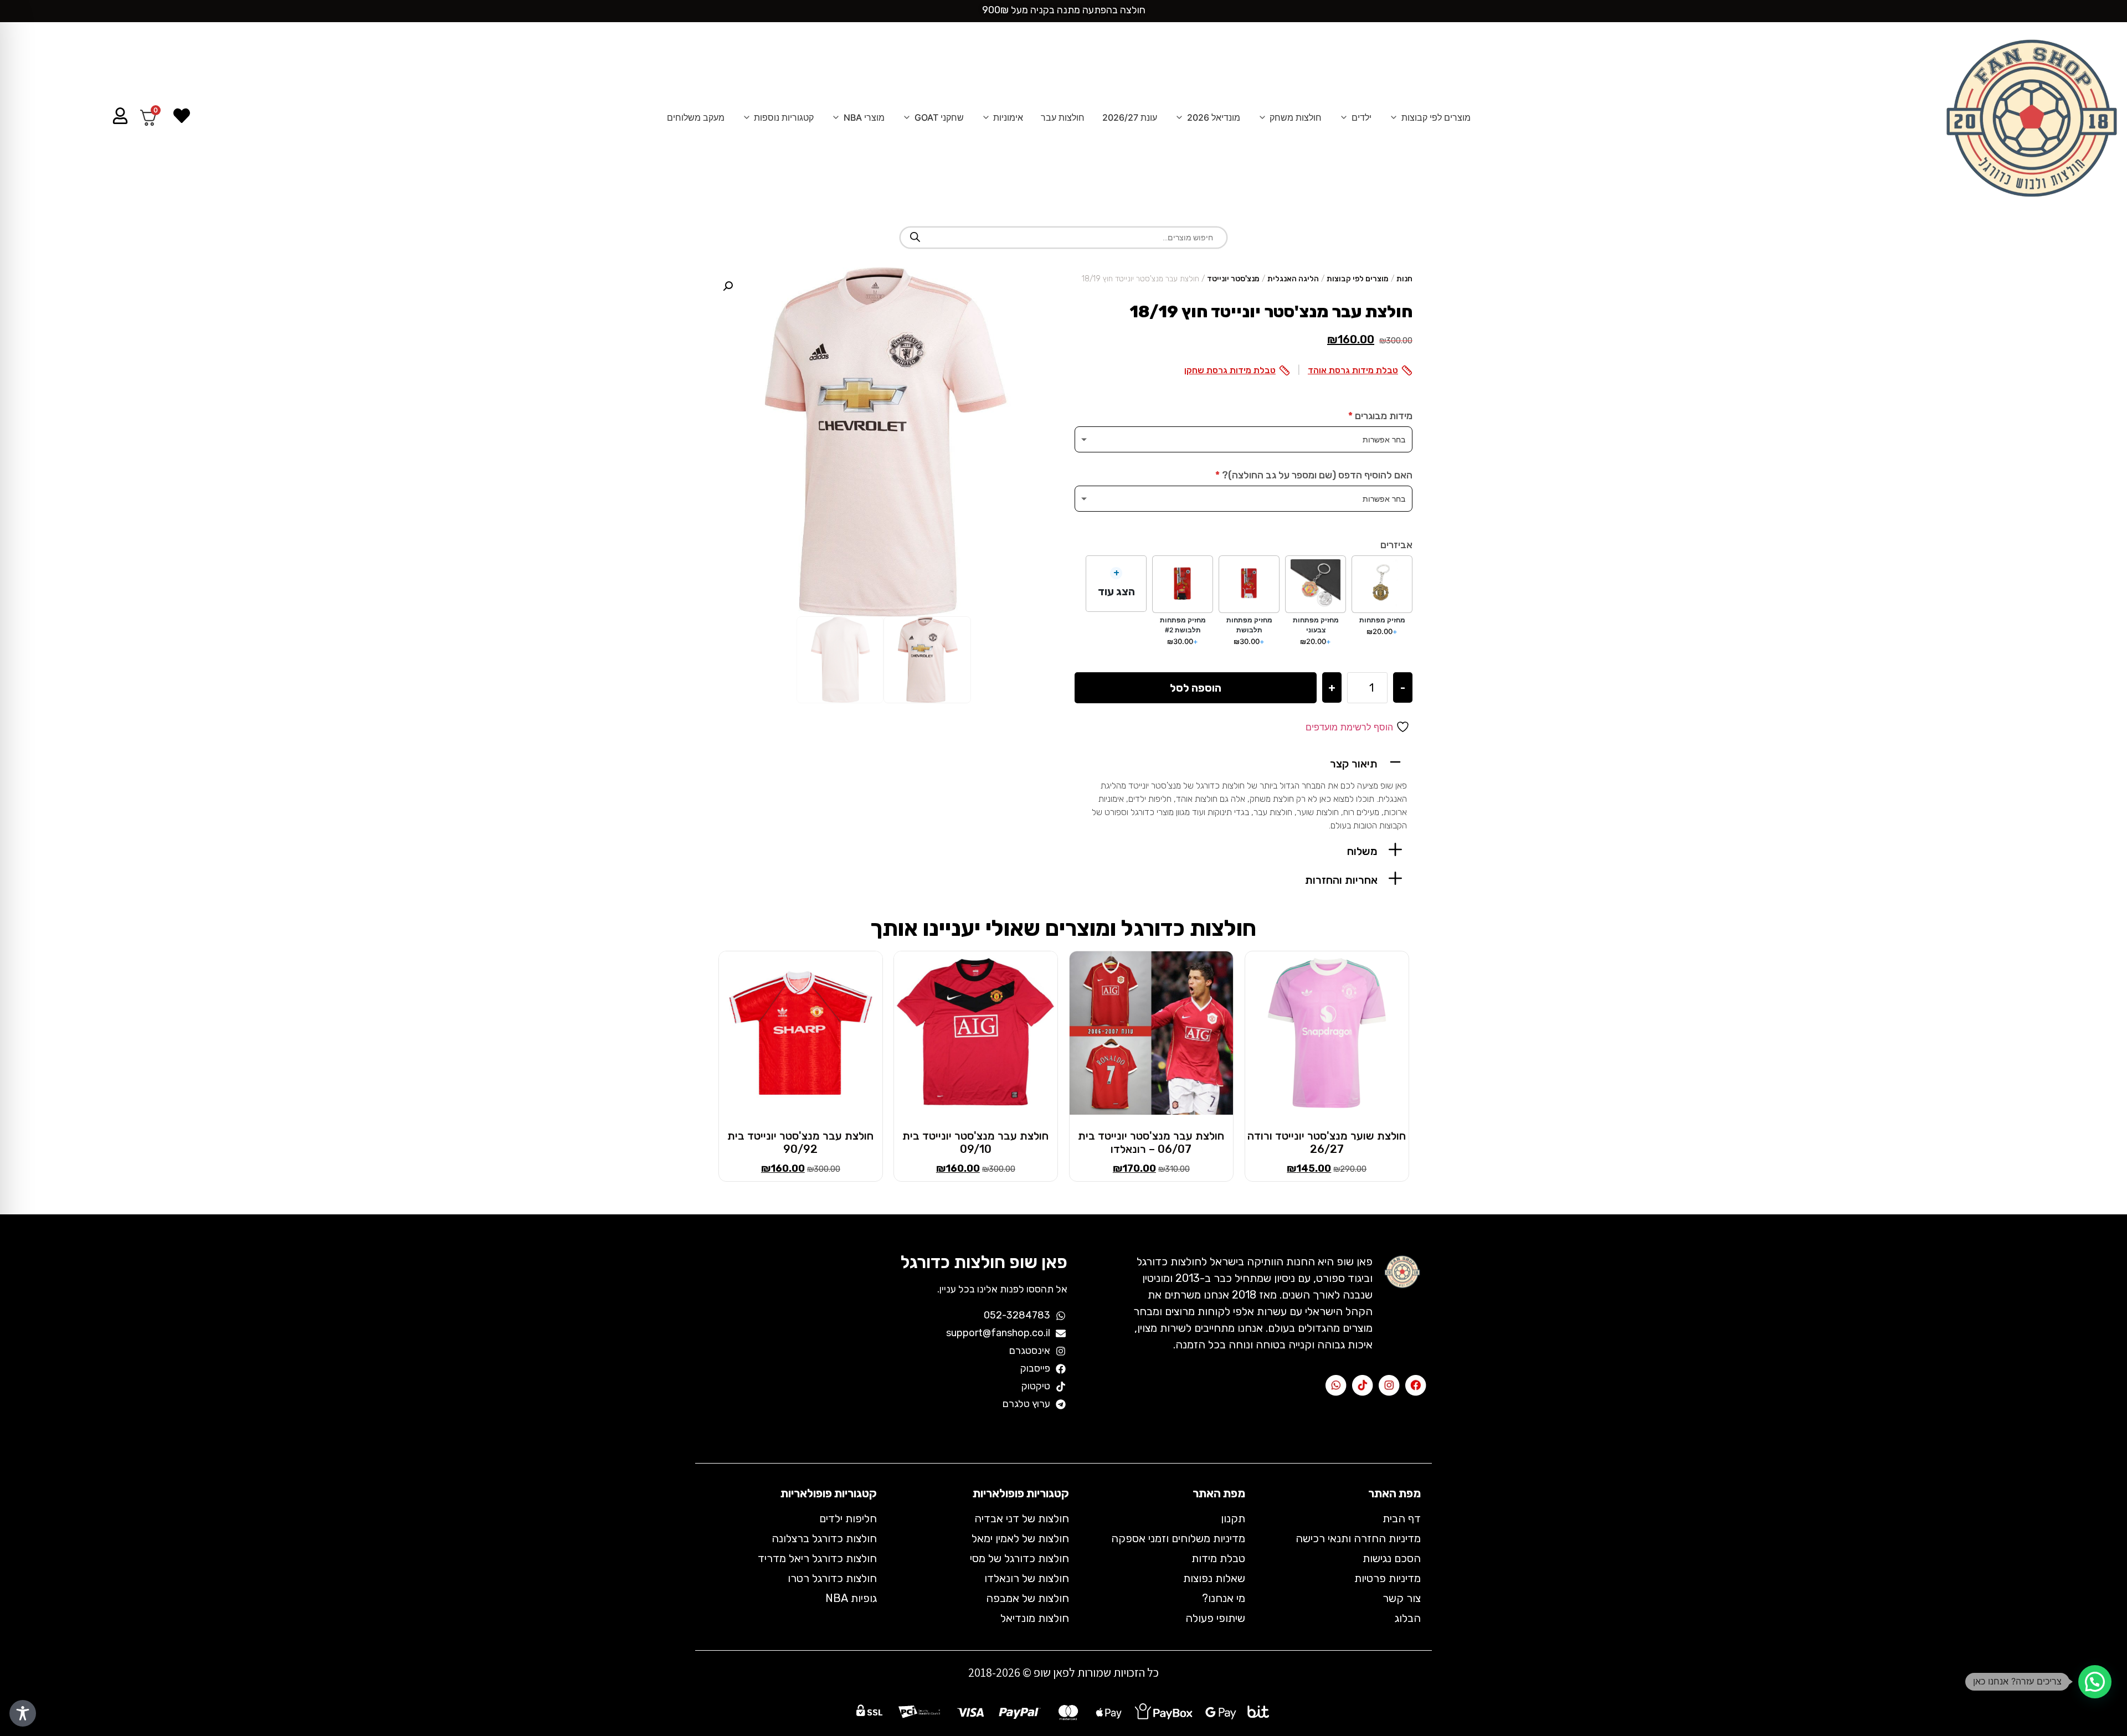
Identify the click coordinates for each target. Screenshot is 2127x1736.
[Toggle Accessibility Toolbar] (23, 1713)
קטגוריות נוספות (784, 117)
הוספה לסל (1196, 688)
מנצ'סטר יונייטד (1233, 279)
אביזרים (1396, 545)
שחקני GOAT (939, 117)
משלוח (1362, 851)
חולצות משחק (1296, 117)
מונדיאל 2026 (1214, 117)
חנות (1404, 279)
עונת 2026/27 (1130, 117)
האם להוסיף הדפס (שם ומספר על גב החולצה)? (1314, 475)
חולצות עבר (1063, 117)
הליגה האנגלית (1293, 279)
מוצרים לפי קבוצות (1436, 117)
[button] (1244, 762)
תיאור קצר (1354, 764)
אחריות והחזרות (1341, 880)
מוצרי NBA (864, 117)
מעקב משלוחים (696, 117)
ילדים (1362, 117)
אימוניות (1008, 117)
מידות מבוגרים (1380, 416)
